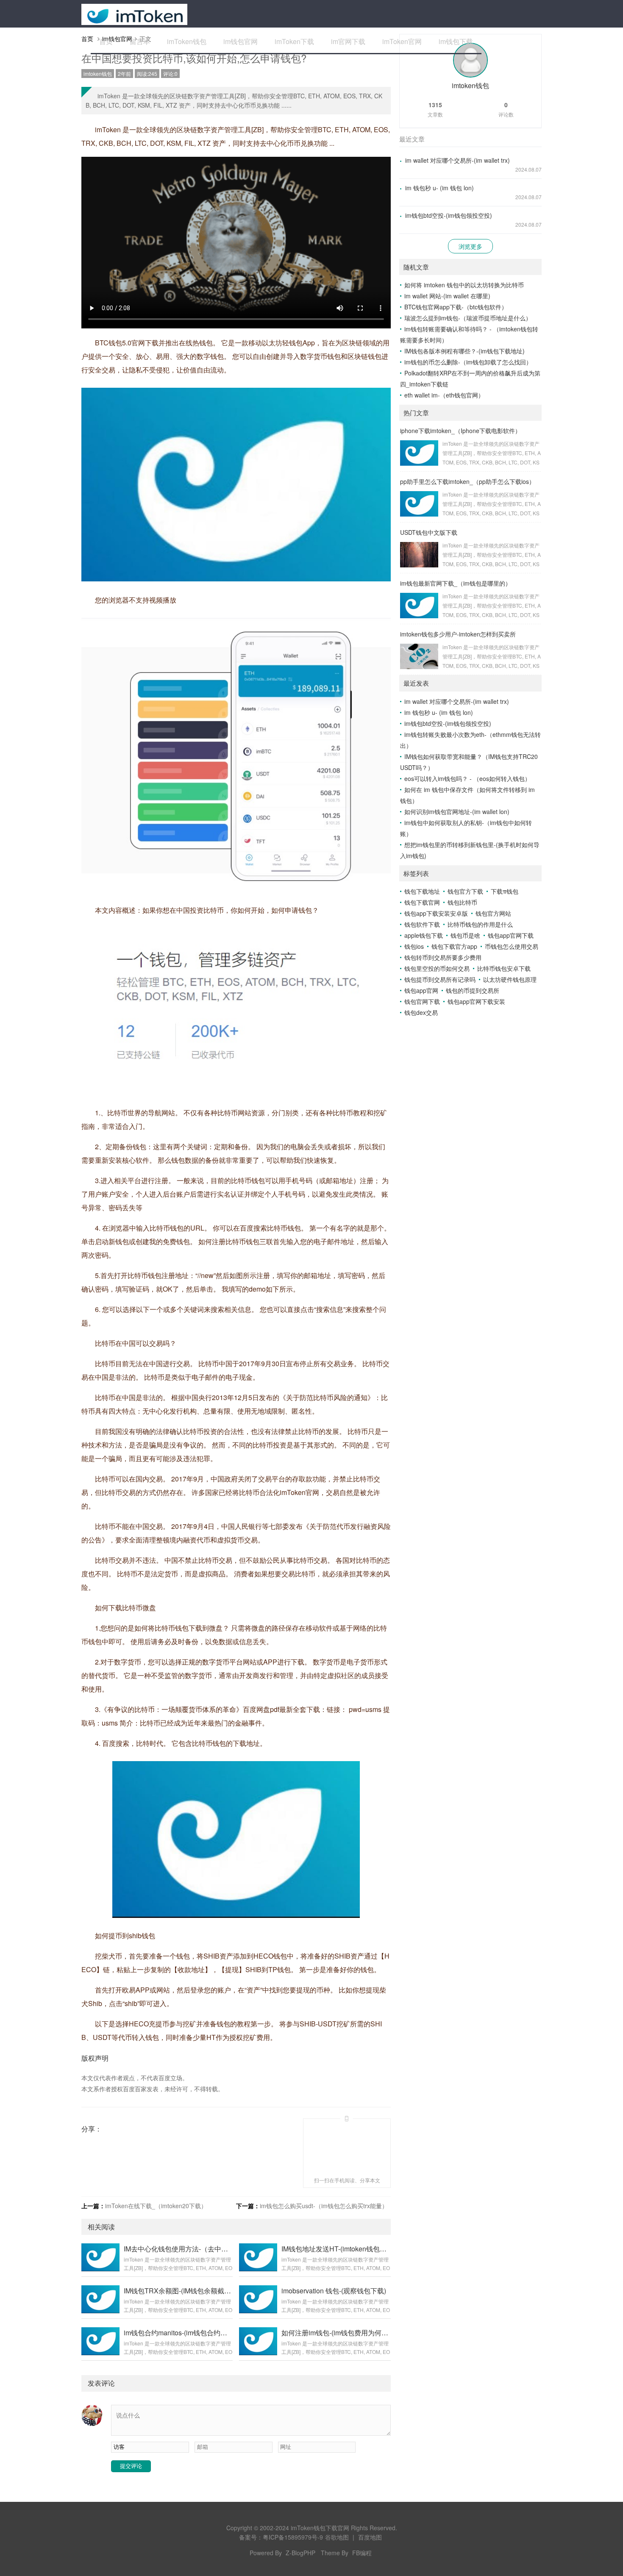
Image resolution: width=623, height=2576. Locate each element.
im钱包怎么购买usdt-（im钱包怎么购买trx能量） (324, 2206)
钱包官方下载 (465, 891)
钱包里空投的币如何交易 (437, 968)
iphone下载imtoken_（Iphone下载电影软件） (460, 431)
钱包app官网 (421, 990)
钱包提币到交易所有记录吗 (440, 979)
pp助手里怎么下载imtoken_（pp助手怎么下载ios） (467, 481)
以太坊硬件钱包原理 (510, 979)
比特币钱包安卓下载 (504, 968)
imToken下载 (294, 41)
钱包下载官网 (422, 902)
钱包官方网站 (493, 913)
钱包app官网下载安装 (476, 1001)
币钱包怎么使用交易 (512, 946)
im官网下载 (348, 41)
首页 (106, 41)
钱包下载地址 (422, 891)
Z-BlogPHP (300, 2553)
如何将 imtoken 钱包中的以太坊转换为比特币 (464, 285)
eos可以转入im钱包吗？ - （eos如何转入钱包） (467, 778)
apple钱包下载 (424, 935)
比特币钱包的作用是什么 (480, 924)
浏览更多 (470, 246)
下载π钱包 (505, 891)
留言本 (140, 41)
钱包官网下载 (422, 1001)
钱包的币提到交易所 (473, 990)
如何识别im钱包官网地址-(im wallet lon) (457, 811)
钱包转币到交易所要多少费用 (443, 957)
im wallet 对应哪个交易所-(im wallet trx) (458, 160)
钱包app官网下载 (511, 935)
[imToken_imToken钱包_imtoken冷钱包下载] (134, 14)
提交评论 (131, 2466)
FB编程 (362, 2553)
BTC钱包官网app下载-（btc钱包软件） (456, 307)
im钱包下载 (456, 41)
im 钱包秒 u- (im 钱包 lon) (439, 188)
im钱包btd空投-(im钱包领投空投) (449, 215)
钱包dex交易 (421, 1012)
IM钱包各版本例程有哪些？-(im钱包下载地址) (464, 351)
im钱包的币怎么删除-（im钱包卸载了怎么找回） (468, 362)
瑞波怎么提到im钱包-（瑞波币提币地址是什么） (468, 318)
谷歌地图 (337, 2537)
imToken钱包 (187, 41)
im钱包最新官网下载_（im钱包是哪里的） (456, 583)
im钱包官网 (241, 41)
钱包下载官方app (454, 946)
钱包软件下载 (422, 924)
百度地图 (370, 2537)
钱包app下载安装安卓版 (436, 913)
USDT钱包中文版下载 (429, 532)
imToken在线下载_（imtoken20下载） (156, 2206)
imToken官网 (402, 41)
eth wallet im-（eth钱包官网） (444, 395)
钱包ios (414, 946)
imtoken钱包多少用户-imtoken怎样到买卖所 (458, 634)
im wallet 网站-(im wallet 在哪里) (447, 296)
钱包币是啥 (465, 935)
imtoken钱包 (98, 74)
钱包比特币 (462, 902)
